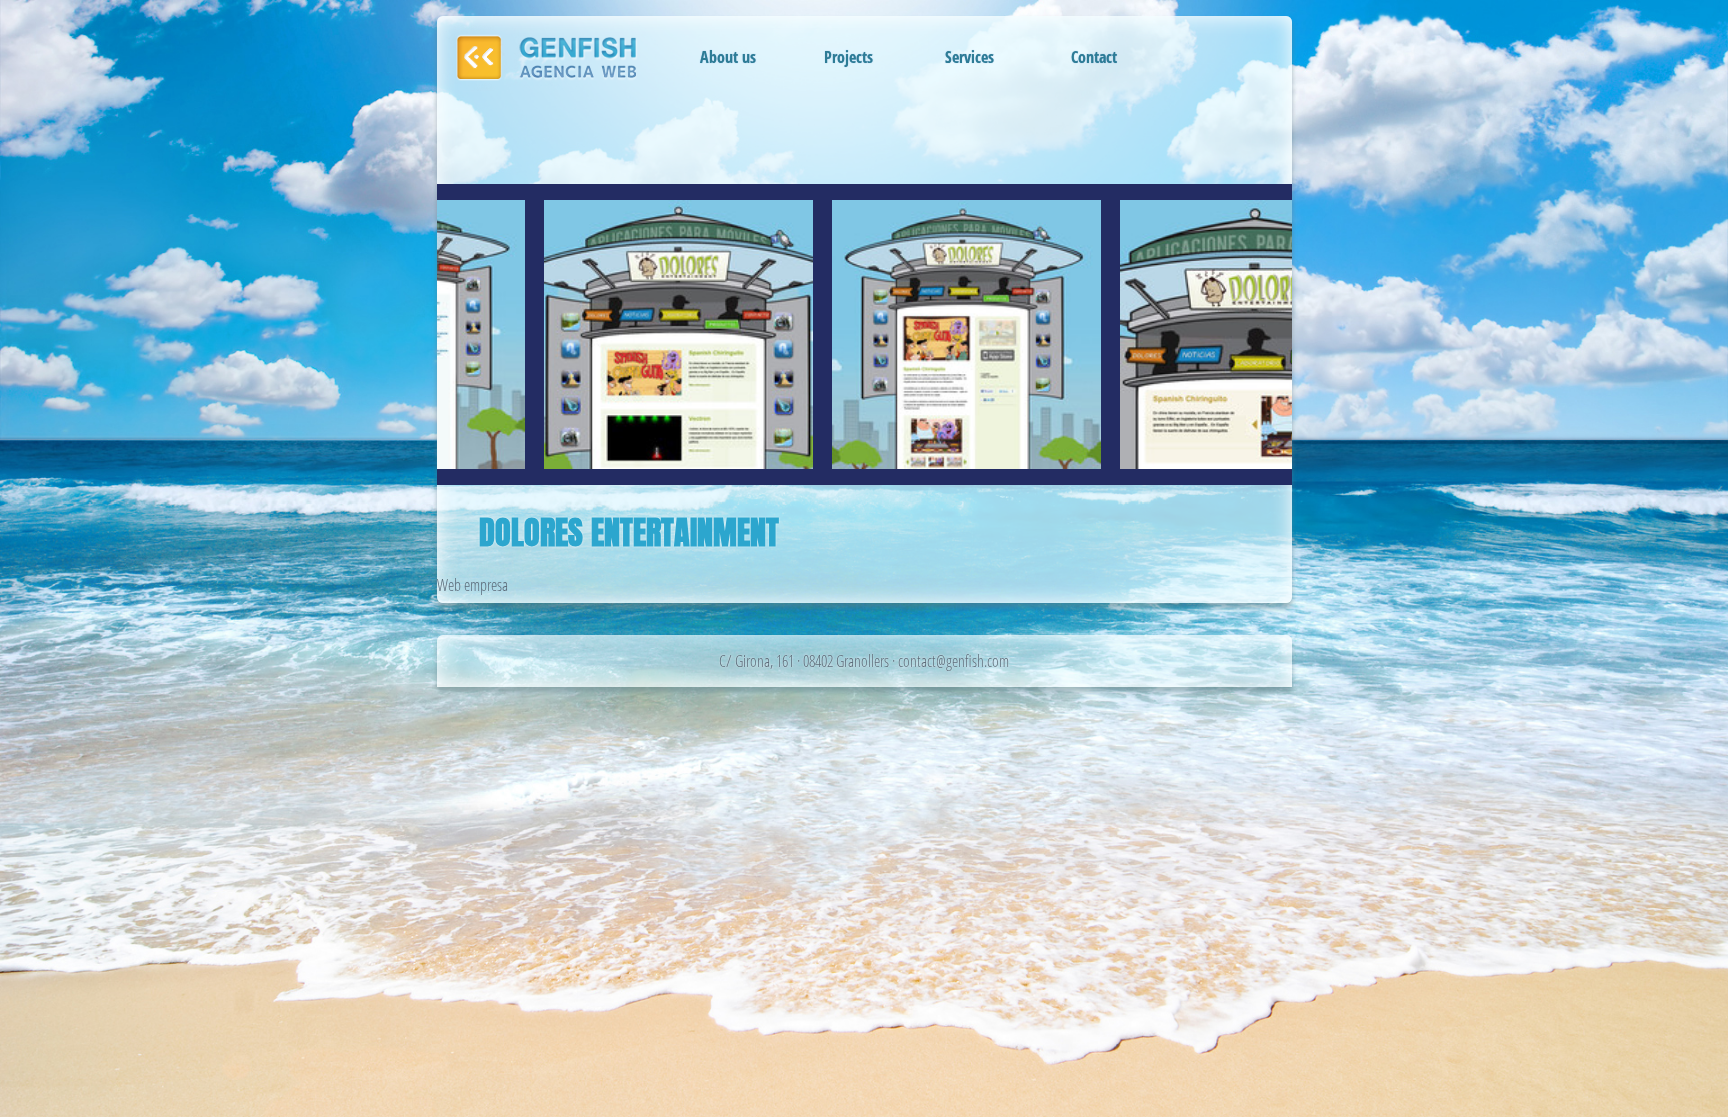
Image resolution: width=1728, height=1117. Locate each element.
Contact (1094, 57)
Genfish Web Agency (550, 58)
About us (728, 57)
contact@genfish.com (953, 661)
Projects (848, 57)
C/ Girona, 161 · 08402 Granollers (804, 661)
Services (969, 57)
